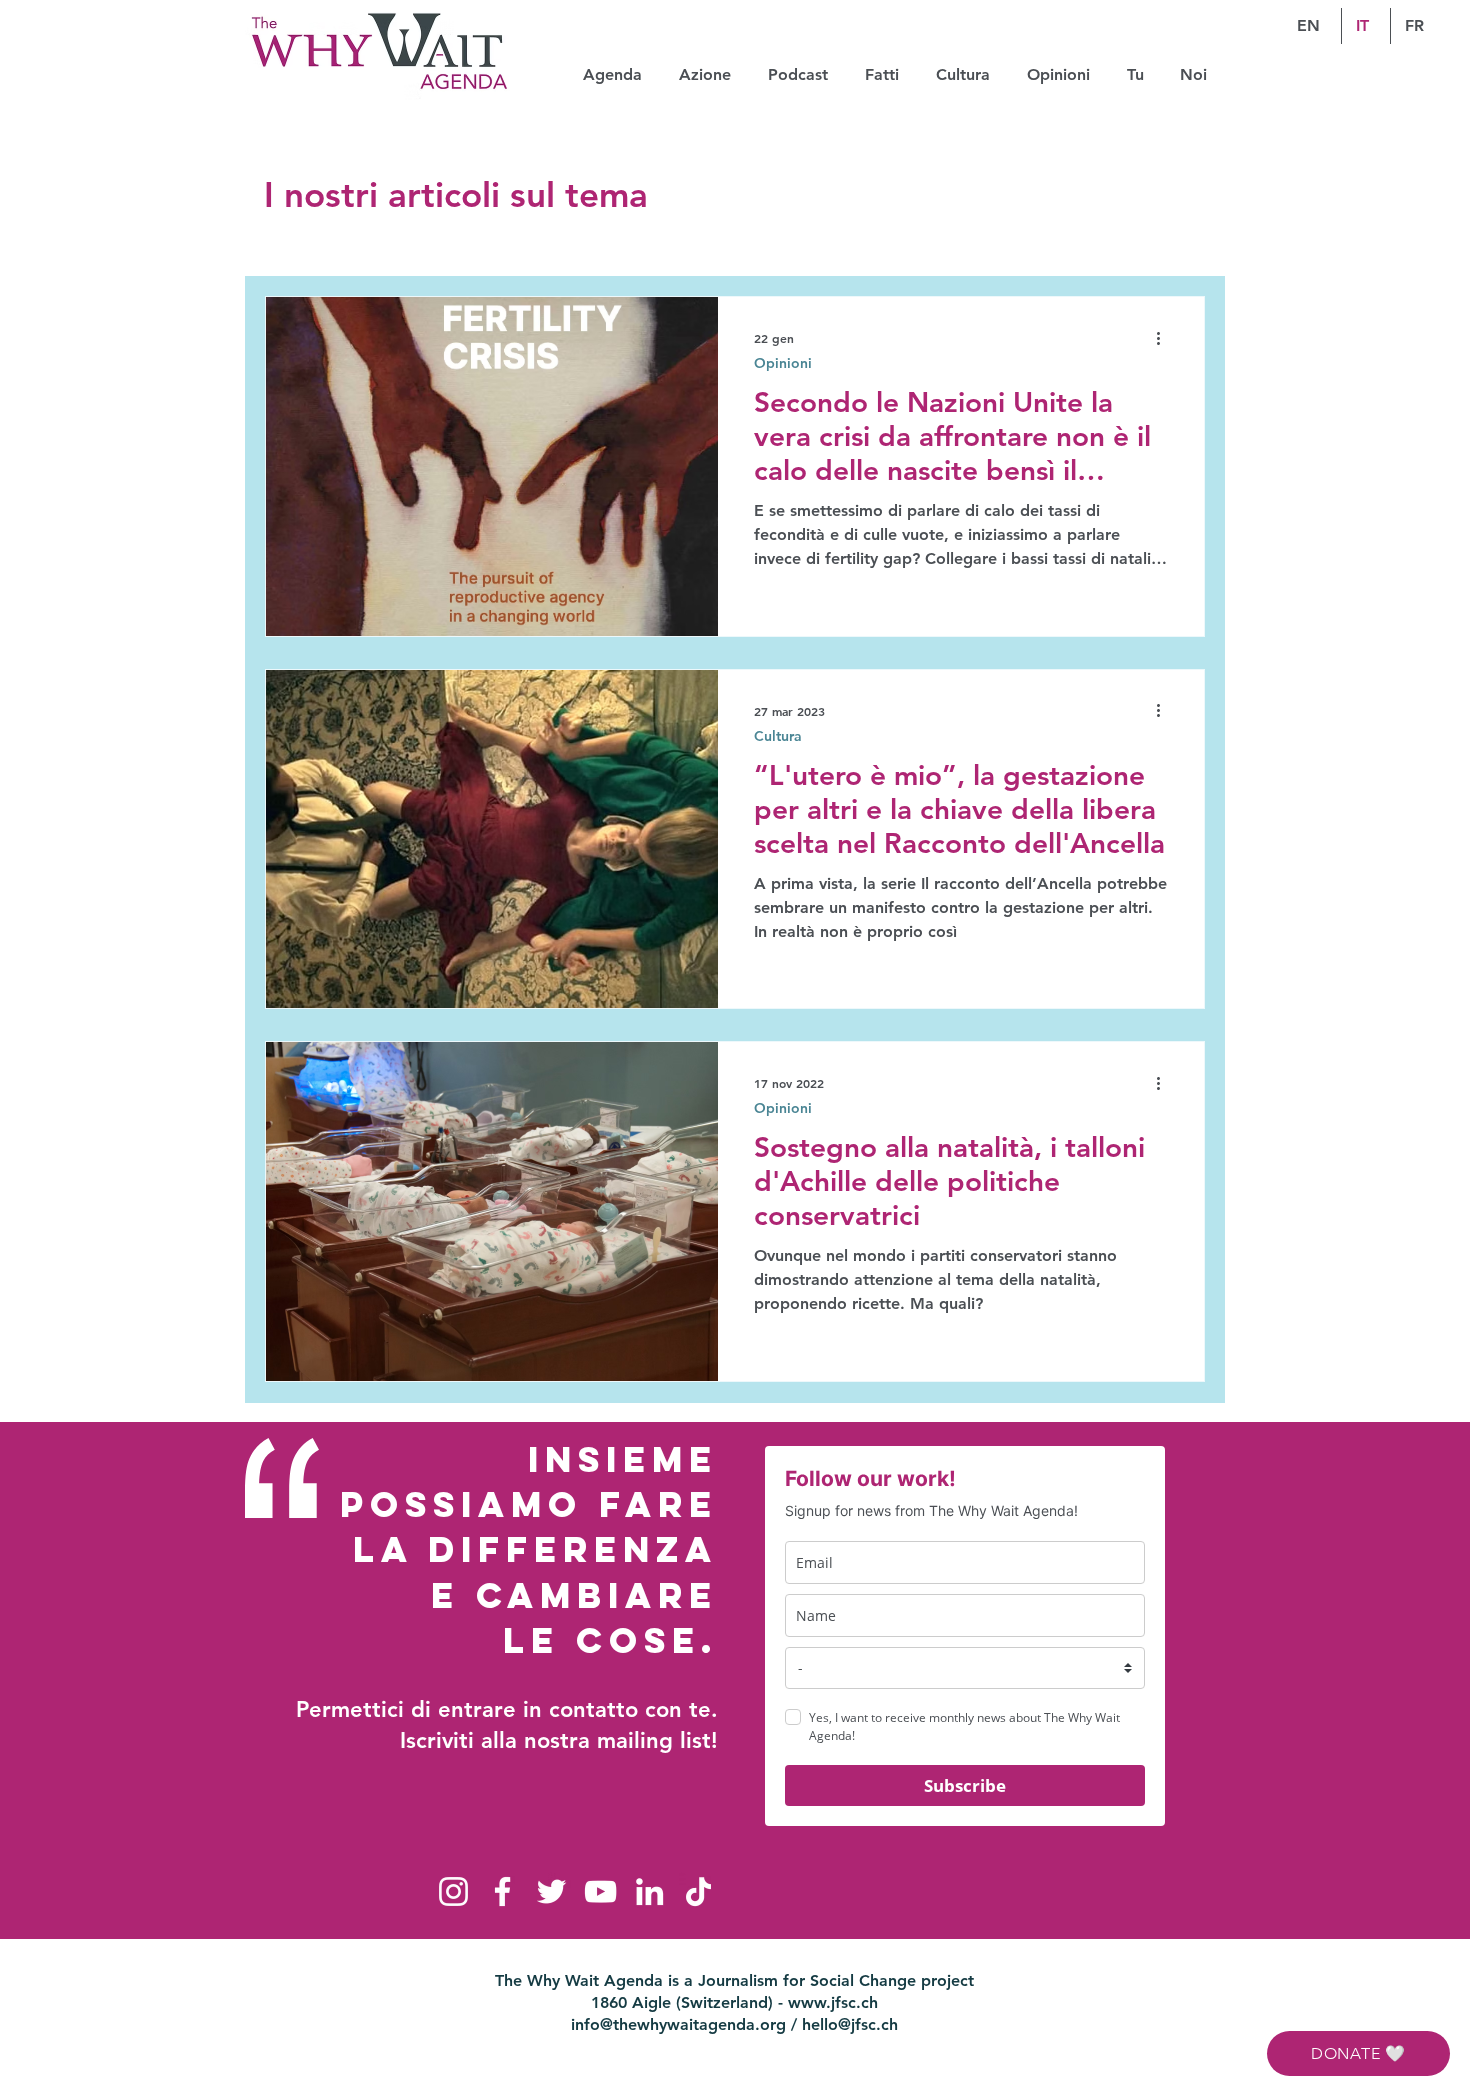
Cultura (778, 736)
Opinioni (783, 363)
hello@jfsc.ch (850, 2024)
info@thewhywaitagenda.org (678, 2024)
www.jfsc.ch (833, 2002)
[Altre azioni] (1165, 338)
